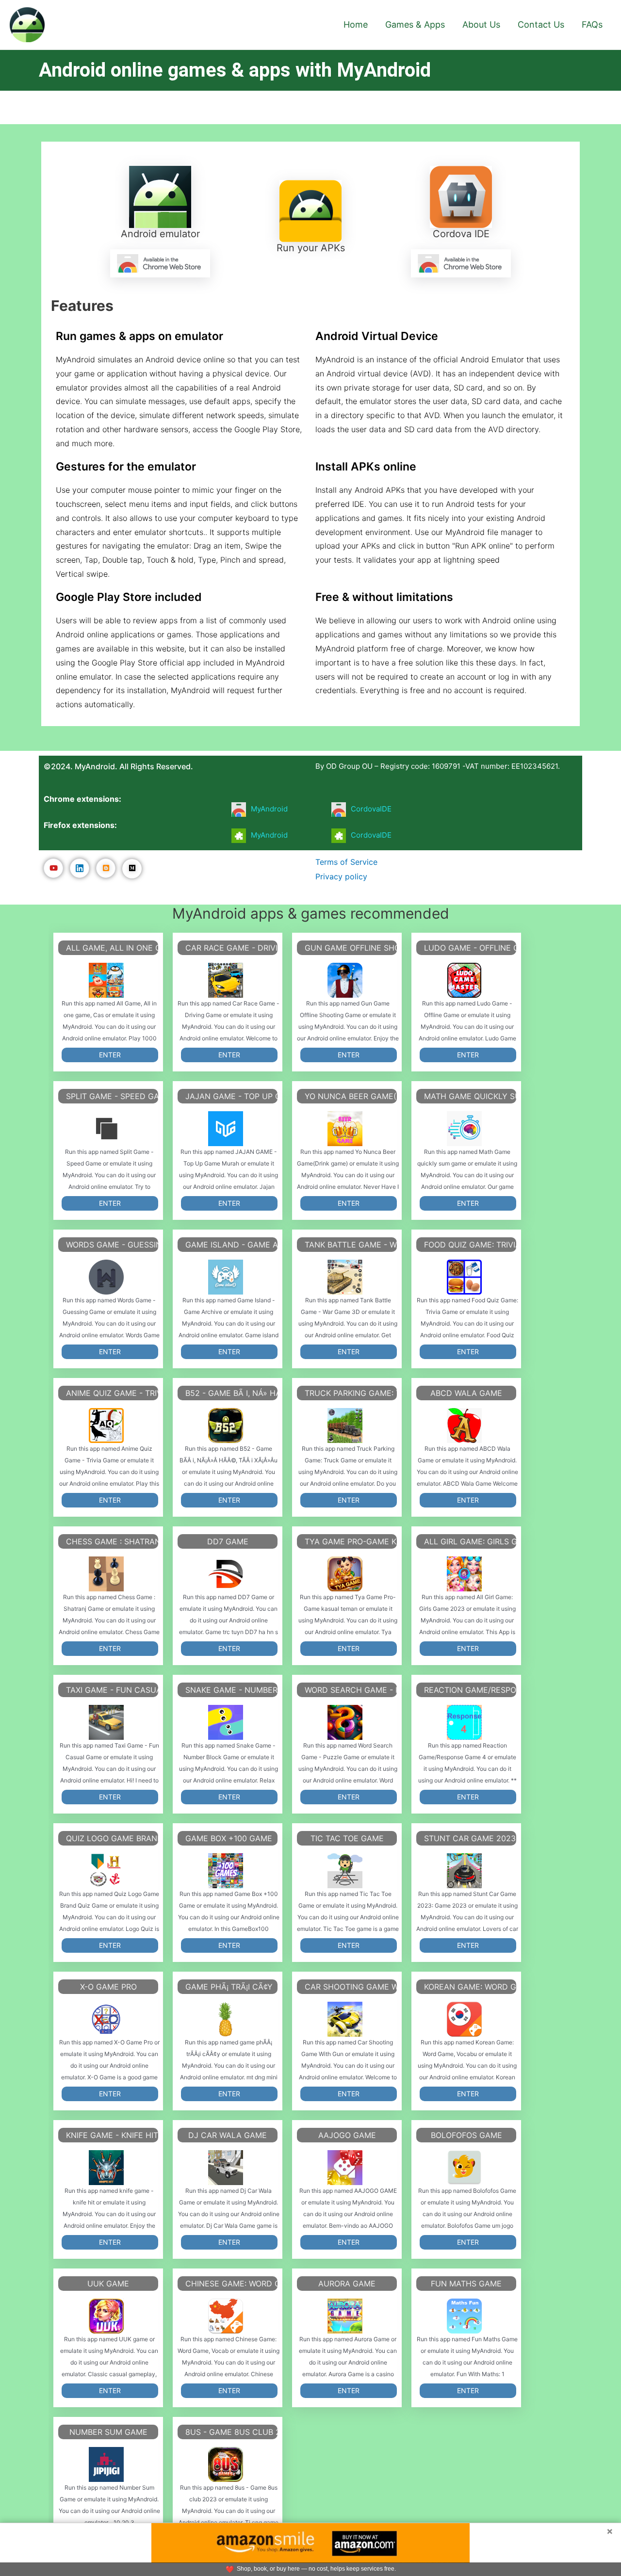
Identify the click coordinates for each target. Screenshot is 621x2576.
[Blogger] (106, 868)
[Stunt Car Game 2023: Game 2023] (464, 1871)
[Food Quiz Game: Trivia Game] (464, 1277)
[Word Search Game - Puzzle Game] (345, 1722)
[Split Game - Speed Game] (106, 1129)
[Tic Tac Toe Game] (345, 1871)
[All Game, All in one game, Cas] (106, 980)
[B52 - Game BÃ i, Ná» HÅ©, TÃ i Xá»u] (226, 1426)
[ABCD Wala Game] (464, 1426)
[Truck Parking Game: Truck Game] (345, 1426)
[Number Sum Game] (106, 2464)
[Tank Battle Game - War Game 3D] (345, 1277)
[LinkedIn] (80, 868)
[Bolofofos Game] (464, 2168)
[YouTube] (53, 868)
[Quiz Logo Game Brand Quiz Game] (106, 1871)
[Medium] (132, 869)
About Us (481, 24)
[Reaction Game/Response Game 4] (464, 1722)
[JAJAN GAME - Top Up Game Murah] (226, 1129)
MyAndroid (269, 809)
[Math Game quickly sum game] (464, 1129)
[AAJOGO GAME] (345, 2168)
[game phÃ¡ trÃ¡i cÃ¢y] (226, 2019)
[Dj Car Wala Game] (226, 2168)
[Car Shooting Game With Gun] (345, 2019)
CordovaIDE (371, 809)
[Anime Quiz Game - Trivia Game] (106, 1426)
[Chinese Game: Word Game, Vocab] (226, 2316)
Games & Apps (415, 24)
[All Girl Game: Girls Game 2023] (464, 1574)
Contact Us (541, 24)
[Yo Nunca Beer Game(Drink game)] (345, 1129)
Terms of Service (346, 862)
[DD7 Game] (226, 1574)
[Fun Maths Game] (464, 2316)
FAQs (592, 24)
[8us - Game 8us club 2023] (226, 2464)
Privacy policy (341, 876)
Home (356, 24)
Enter (110, 1055)
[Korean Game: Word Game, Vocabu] (464, 2019)
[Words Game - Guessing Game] (106, 1277)
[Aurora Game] (345, 2316)
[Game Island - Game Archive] (226, 1277)
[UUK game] (106, 2316)
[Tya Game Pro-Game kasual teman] (345, 1574)
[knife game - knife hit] (106, 2168)
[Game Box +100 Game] (226, 1871)
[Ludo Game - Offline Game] (464, 980)
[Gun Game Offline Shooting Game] (345, 980)
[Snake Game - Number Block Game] (226, 1722)
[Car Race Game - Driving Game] (226, 980)
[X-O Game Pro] (106, 2019)
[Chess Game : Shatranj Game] (106, 1574)
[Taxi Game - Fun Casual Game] (106, 1722)
